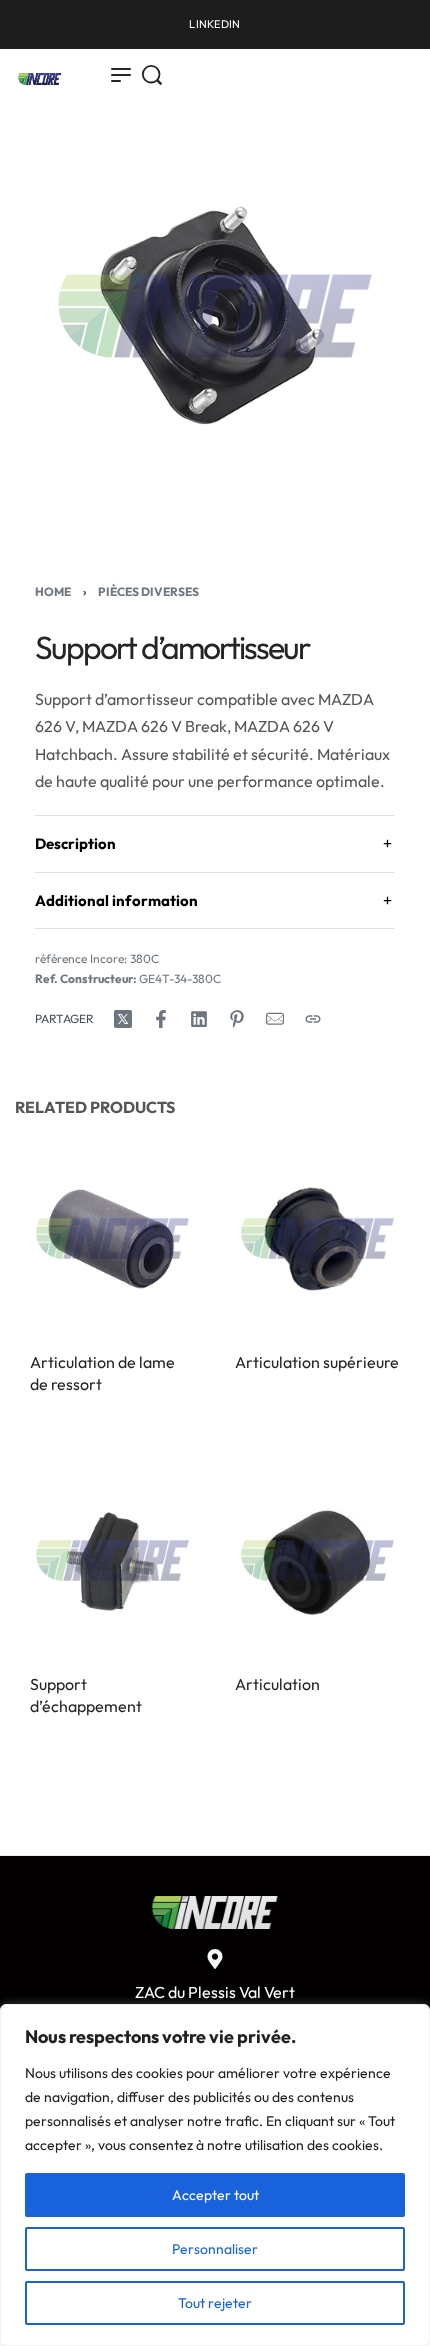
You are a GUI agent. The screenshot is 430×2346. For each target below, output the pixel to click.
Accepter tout (215, 2195)
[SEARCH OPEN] (152, 75)
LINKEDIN (214, 24)
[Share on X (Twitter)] (123, 1019)
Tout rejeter (215, 2303)
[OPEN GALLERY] (215, 316)
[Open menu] (121, 75)
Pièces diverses (148, 591)
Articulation (277, 1684)
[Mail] (275, 1019)
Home (53, 591)
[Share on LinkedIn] (199, 1019)
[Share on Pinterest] (237, 1019)
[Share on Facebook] (161, 1019)
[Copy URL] (313, 1019)
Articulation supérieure (317, 1362)
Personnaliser (215, 2249)
